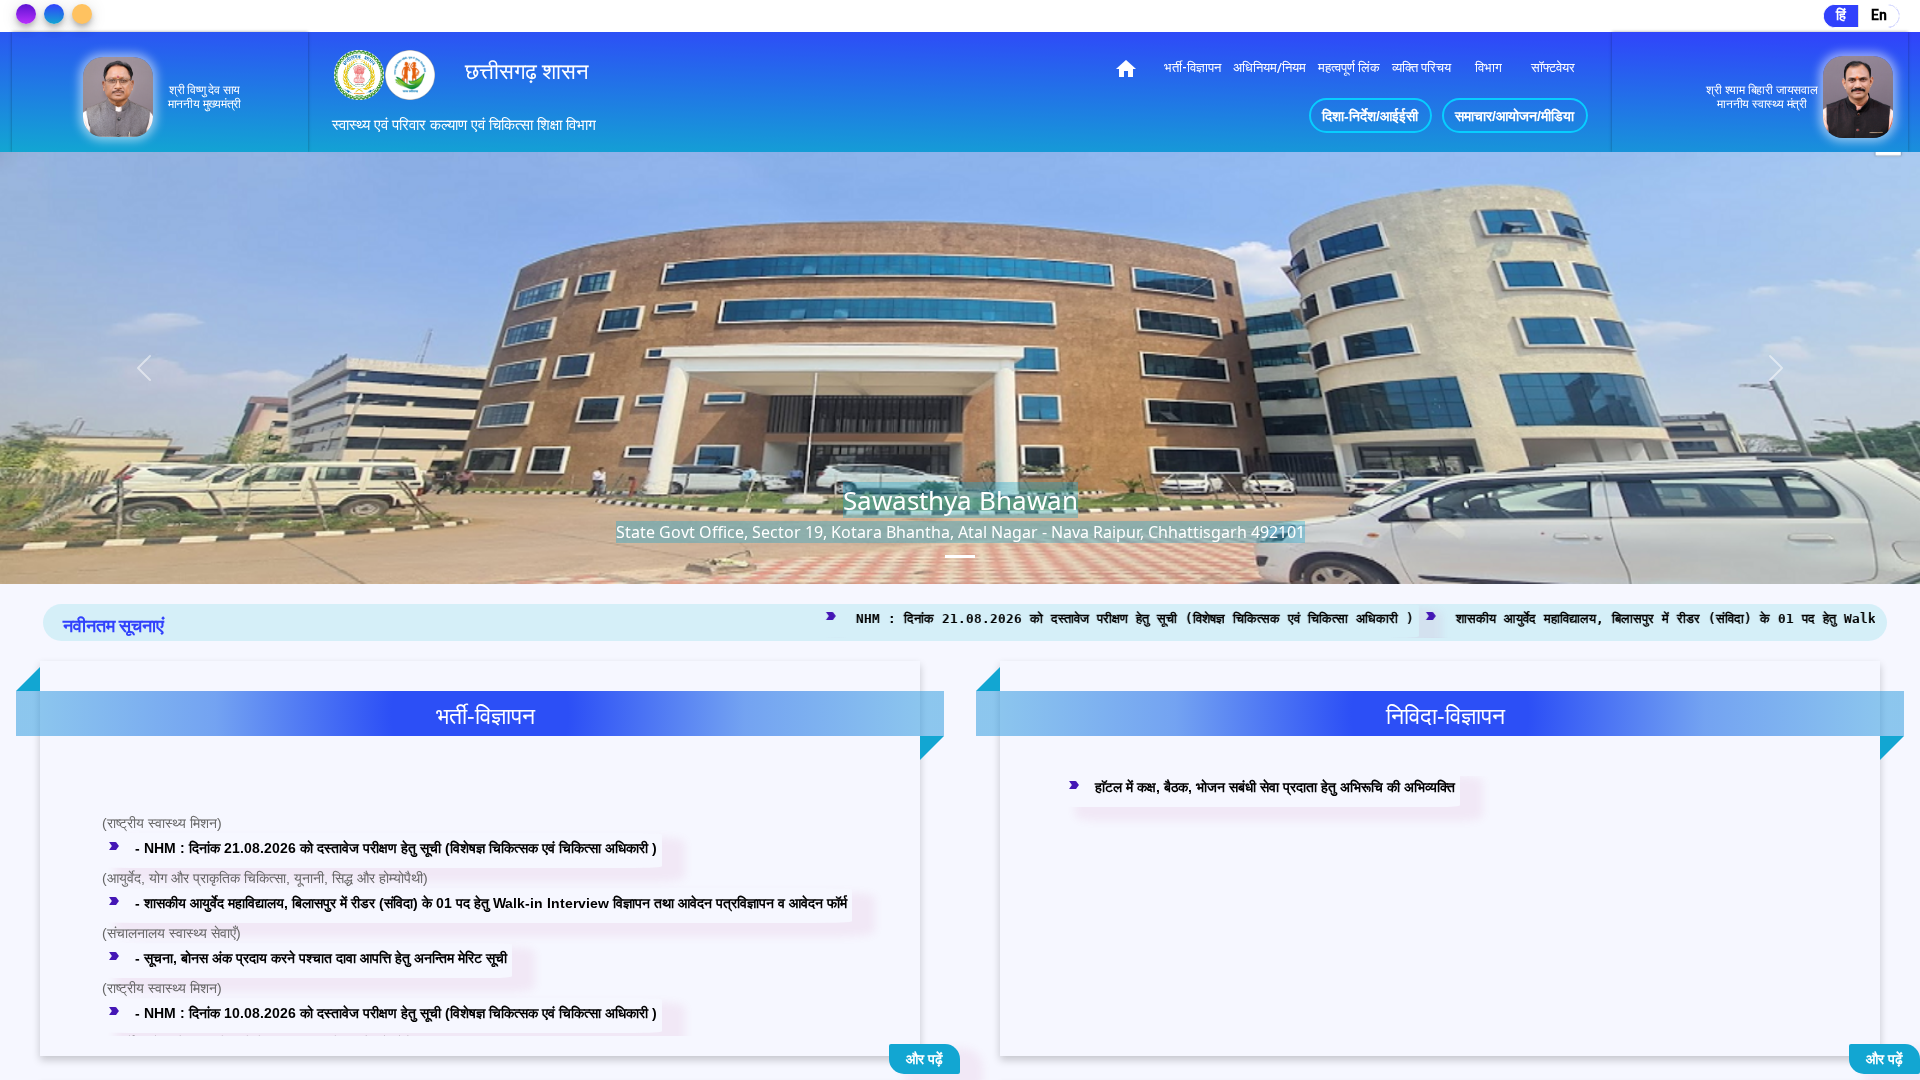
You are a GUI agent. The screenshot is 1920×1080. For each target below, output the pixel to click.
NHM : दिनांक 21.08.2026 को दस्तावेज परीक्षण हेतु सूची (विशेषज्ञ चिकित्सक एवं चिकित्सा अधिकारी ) (806, 617)
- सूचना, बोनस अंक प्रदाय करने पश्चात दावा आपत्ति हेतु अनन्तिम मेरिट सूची (307, 891)
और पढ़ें (924, 1059)
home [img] (1126, 69)
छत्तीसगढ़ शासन (527, 71)
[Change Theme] (26, 14)
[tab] (960, 556)
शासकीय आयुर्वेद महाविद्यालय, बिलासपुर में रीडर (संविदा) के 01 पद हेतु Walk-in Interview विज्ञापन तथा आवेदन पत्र (1457, 617)
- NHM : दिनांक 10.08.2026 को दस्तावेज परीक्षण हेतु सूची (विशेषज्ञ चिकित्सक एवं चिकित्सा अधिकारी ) (382, 946)
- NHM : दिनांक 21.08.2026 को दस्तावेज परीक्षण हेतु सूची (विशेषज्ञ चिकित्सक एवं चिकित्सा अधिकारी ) (382, 781)
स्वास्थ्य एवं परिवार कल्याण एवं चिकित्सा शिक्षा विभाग (464, 125)
